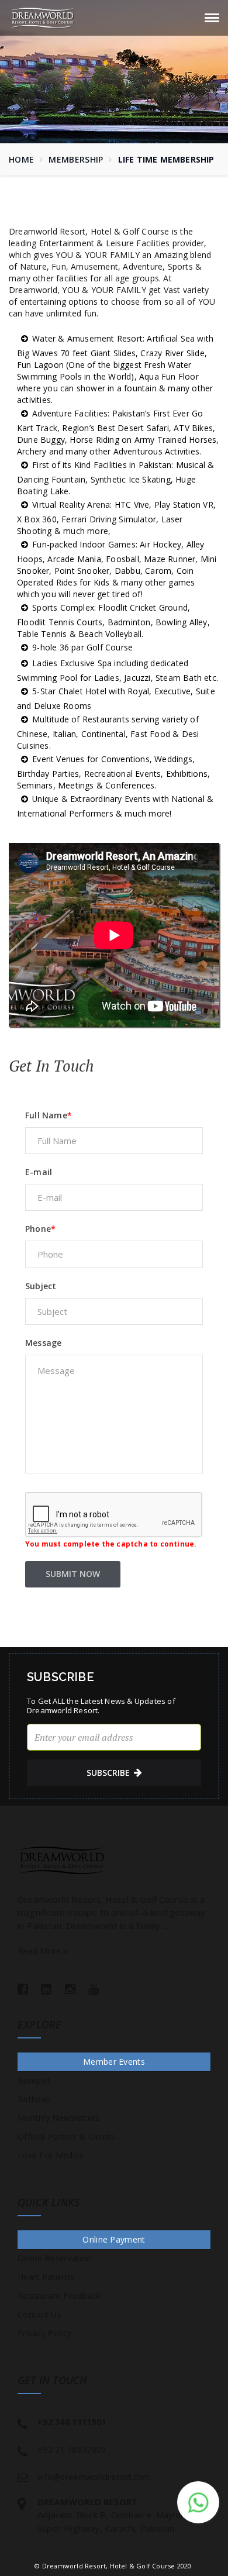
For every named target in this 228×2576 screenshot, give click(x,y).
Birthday (34, 2099)
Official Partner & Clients (66, 2136)
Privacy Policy (44, 2333)
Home (21, 159)
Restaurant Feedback (59, 2296)
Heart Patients (46, 2277)
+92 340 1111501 (72, 2422)
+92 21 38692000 (72, 2449)
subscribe (108, 1773)
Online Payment (114, 2239)
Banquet (34, 2080)
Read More (40, 1951)
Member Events (114, 2062)
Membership (76, 159)
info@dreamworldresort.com (94, 2477)
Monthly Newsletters (59, 2118)
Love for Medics (51, 2155)
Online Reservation (55, 2258)
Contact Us (39, 2314)
